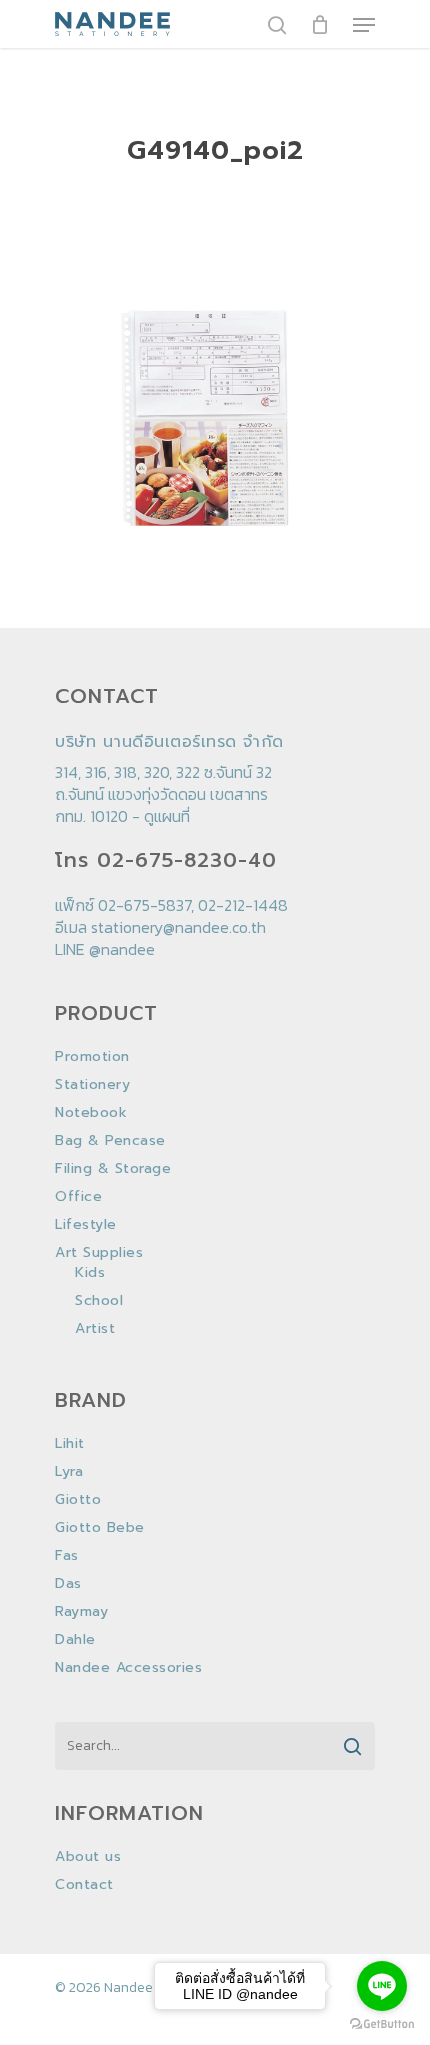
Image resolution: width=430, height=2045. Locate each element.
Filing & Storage (113, 1169)
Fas (67, 1556)
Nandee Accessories (128, 1668)
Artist (95, 1329)
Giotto (78, 1500)
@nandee (122, 949)
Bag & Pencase (110, 1141)
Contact (84, 1885)
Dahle (75, 1640)
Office (78, 1197)
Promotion (92, 1057)
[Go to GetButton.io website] (382, 2024)
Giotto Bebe (100, 1528)
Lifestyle (86, 1225)
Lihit (70, 1444)
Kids (90, 1273)
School (99, 1301)
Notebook (91, 1113)
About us (88, 1857)
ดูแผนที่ (167, 816)
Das (68, 1584)
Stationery (92, 1085)
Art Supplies (99, 1253)
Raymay (81, 1612)
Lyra (69, 1472)
